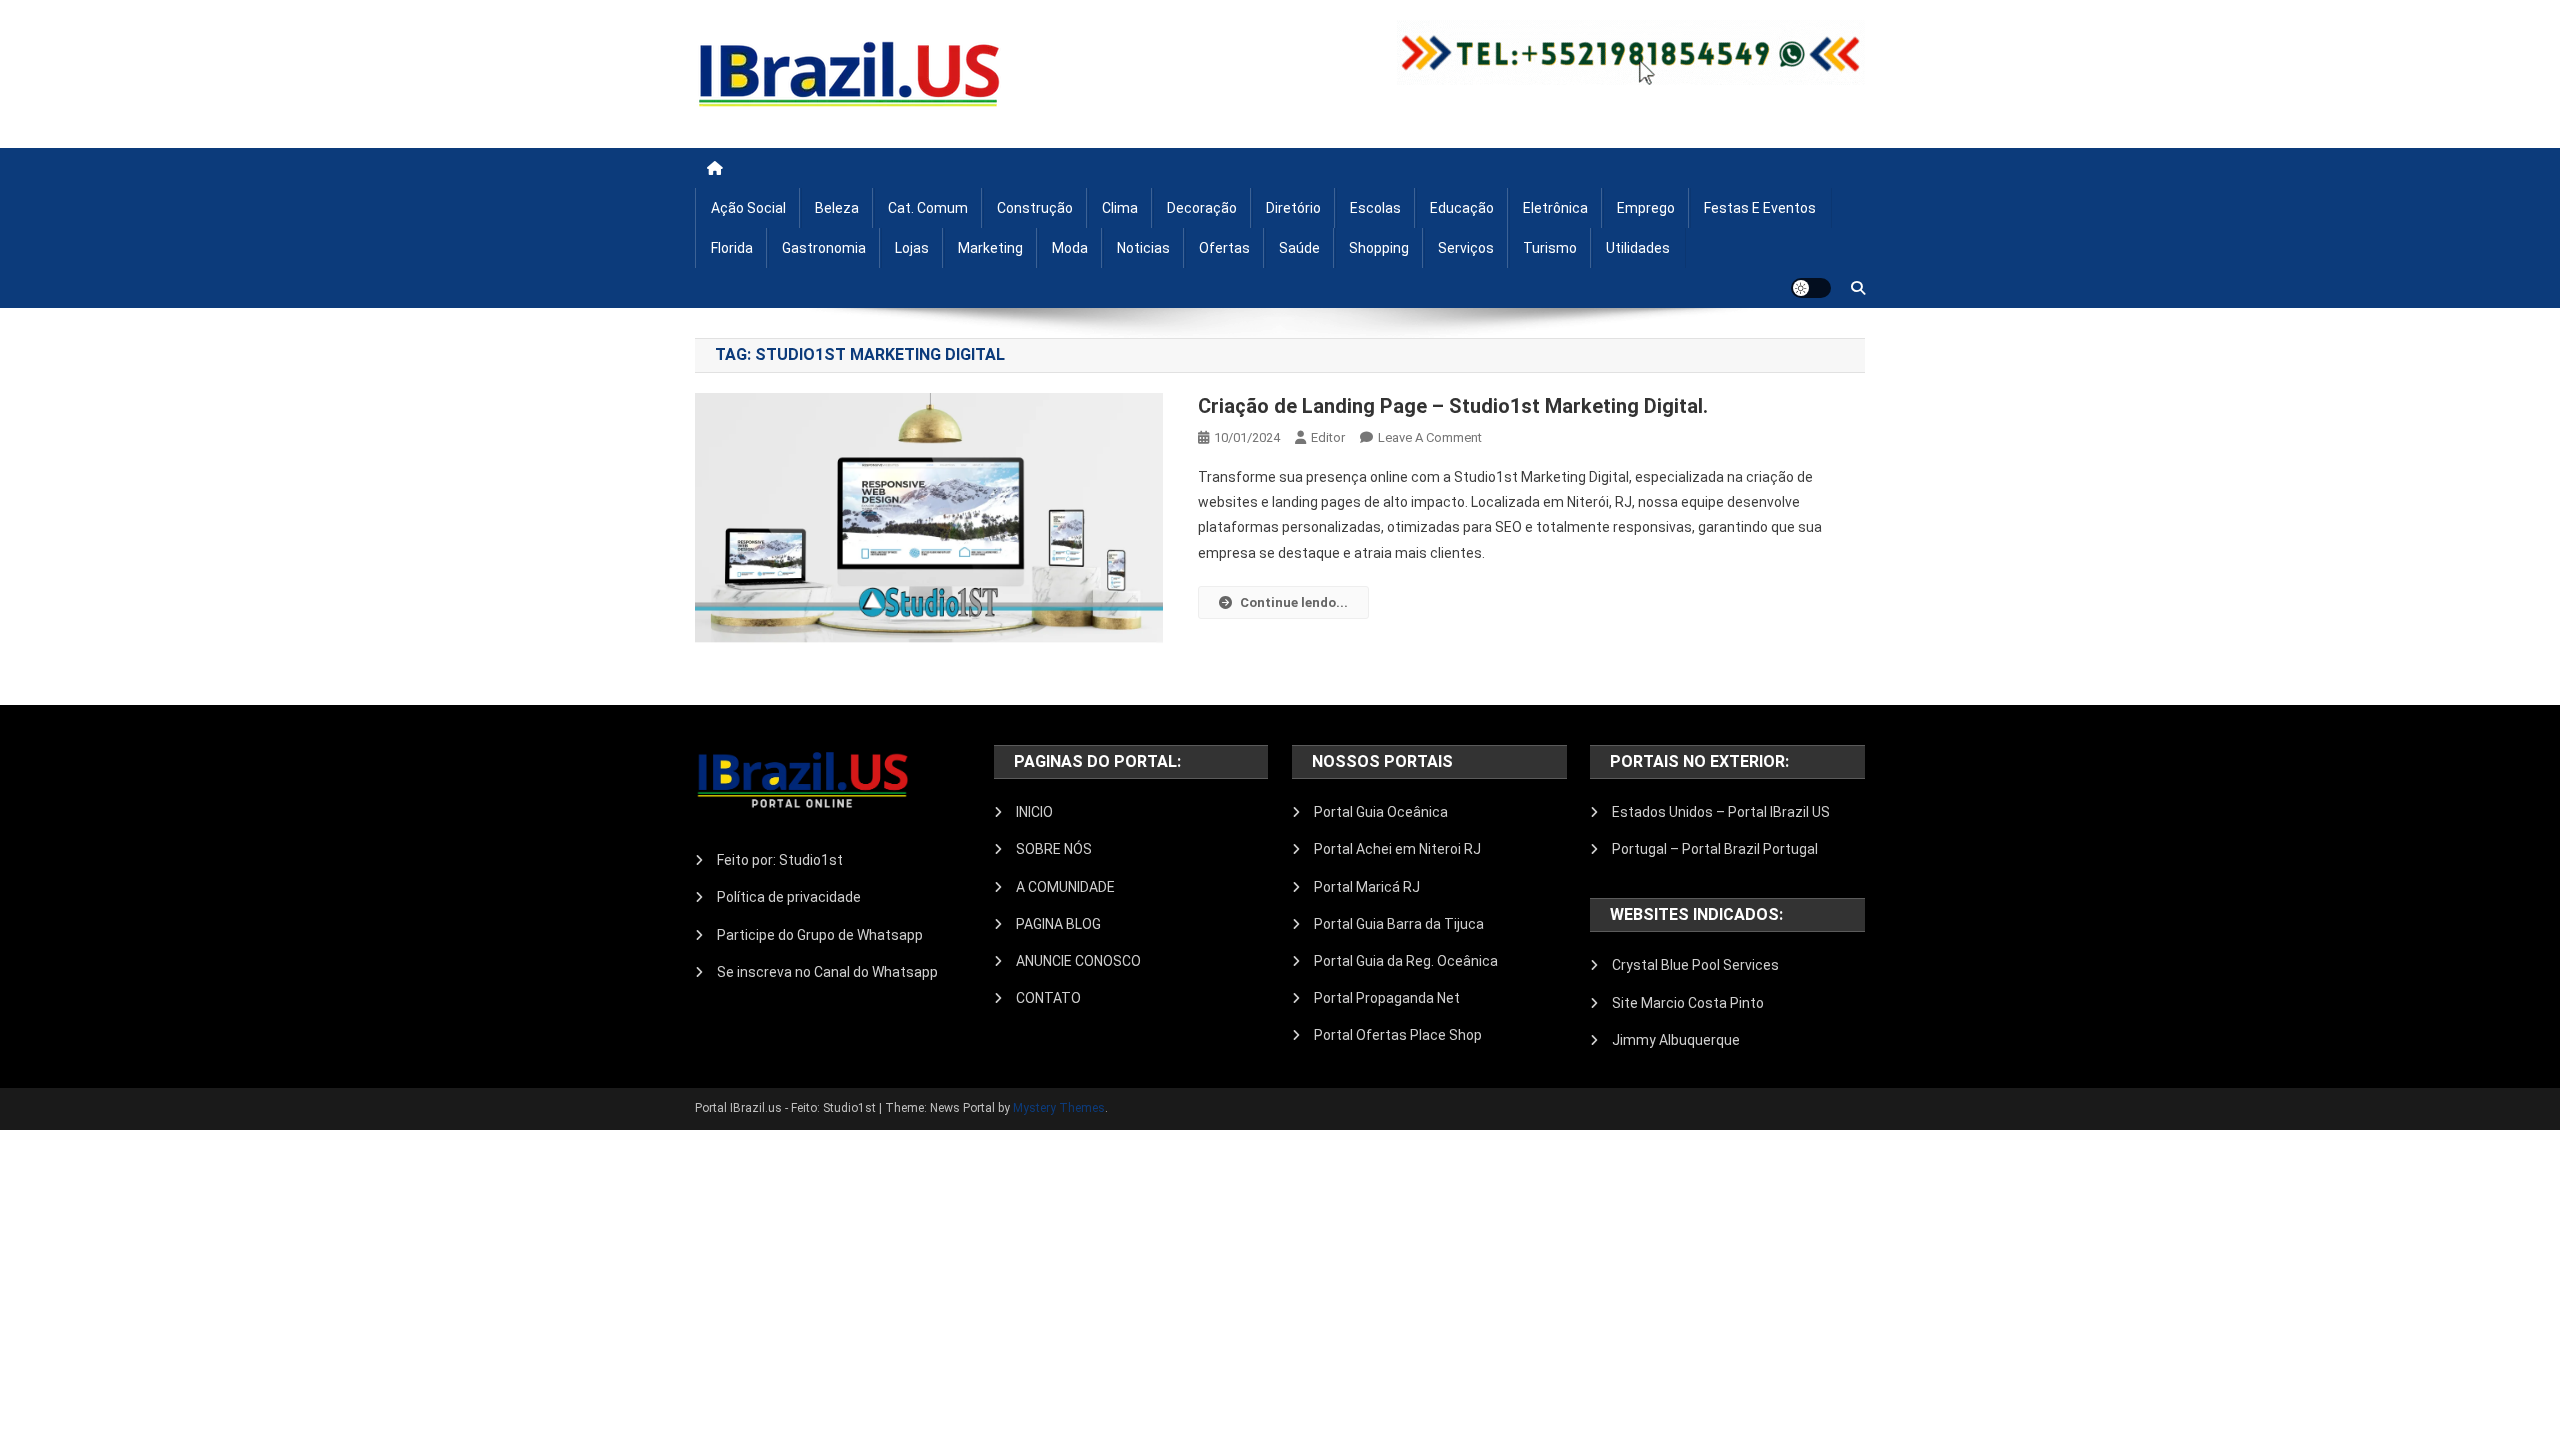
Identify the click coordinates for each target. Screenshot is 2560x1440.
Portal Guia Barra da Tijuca (1399, 924)
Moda (1070, 248)
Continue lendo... (1294, 602)
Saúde (1299, 248)
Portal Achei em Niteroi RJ (1397, 849)
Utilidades (1638, 248)
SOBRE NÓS (1054, 849)
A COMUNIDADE (1065, 887)
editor (1328, 437)
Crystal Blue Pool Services (1695, 965)
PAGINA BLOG (1058, 924)
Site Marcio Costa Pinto (1688, 1003)
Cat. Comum (928, 208)
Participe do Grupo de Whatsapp (820, 935)
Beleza (837, 208)
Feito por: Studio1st (780, 860)
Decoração (1202, 208)
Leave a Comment (1430, 437)
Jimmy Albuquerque (1676, 1040)
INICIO (1034, 812)
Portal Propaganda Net (1387, 998)
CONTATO (1048, 998)
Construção (1035, 208)
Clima (1120, 208)
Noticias (1143, 248)
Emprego (1646, 208)
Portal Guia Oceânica (1381, 812)
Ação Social (748, 208)
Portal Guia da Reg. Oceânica (1406, 961)
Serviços (1466, 248)
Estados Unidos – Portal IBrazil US (1721, 812)
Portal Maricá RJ (1367, 887)
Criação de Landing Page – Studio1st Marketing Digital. (1453, 406)
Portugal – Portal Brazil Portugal (1715, 849)
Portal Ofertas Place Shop (1398, 1035)
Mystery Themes (1059, 1108)
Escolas (1375, 208)
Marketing (990, 248)
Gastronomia (824, 248)
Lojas (912, 248)
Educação (1462, 208)
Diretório (1293, 208)
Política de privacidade (789, 897)
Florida (732, 248)
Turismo (1550, 248)
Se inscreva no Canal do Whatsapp (827, 972)
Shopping (1379, 248)
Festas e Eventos (1760, 208)
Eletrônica (1555, 208)
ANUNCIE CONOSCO (1078, 961)
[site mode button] (1811, 288)
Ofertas (1224, 248)
